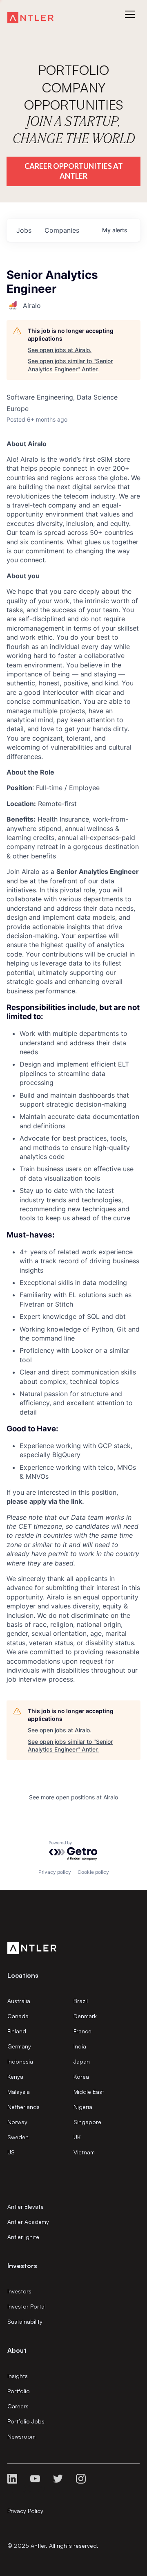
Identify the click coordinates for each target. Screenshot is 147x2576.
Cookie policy (93, 1872)
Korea (81, 2076)
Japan (82, 2061)
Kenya (15, 2076)
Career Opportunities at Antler (74, 171)
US (11, 2152)
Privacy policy (55, 1872)
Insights (18, 2376)
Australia (19, 2001)
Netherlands (23, 2107)
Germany (19, 2046)
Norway (17, 2122)
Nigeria (83, 2107)
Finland (17, 2031)
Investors (19, 2291)
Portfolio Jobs (26, 2421)
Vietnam (84, 2152)
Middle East (89, 2092)
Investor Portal (27, 2306)
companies (62, 230)
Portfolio (19, 2391)
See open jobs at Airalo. (60, 350)
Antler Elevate (26, 2207)
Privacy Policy (25, 2511)
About (17, 2350)
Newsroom (21, 2436)
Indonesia (20, 2061)
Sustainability (25, 2321)
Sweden (18, 2137)
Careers (18, 2406)
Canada (18, 2016)
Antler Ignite (23, 2237)
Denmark (85, 2016)
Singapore (87, 2122)
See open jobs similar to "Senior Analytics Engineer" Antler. (70, 365)
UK (77, 2137)
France (82, 2031)
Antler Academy (28, 2222)
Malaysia (19, 2092)
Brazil (81, 2001)
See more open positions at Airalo (73, 1797)
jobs (24, 230)
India (80, 2046)
